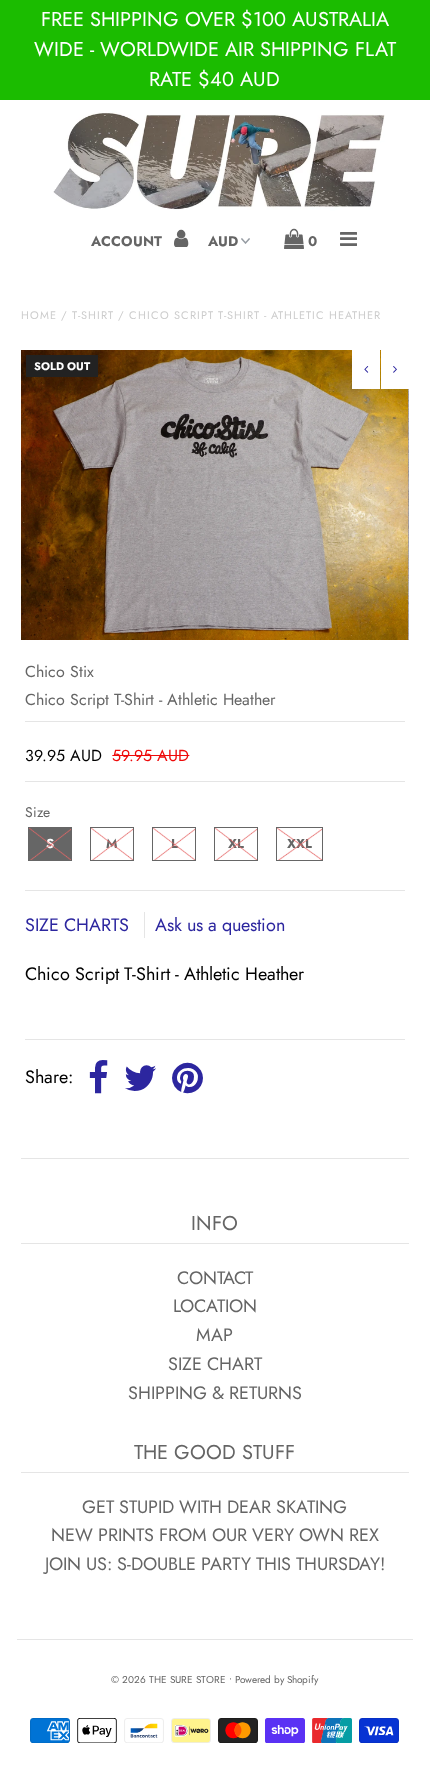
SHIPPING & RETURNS (215, 1393)
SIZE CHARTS (79, 925)
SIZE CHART (215, 1364)
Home (39, 315)
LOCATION (215, 1306)
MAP (214, 1335)
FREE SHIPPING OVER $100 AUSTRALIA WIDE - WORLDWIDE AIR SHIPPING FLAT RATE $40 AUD (215, 49)
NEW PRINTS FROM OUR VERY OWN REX (215, 1535)
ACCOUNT (128, 241)
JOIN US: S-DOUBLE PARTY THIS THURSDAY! (215, 1564)
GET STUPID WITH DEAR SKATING (214, 1507)
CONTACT (215, 1278)
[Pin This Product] (187, 1079)
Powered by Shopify (276, 1679)
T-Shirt (93, 315)
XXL (299, 843)
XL (236, 843)
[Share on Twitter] (140, 1079)
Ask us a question (220, 925)
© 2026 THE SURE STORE (168, 1679)
